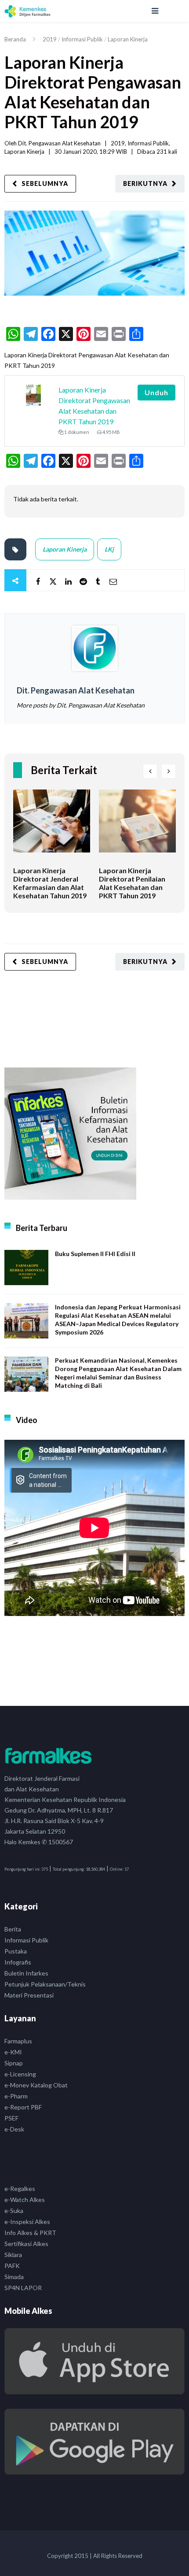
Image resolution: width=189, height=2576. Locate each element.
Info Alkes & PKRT (30, 2233)
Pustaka (16, 1951)
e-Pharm (16, 2096)
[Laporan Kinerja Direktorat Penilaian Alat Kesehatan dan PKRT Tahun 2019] (137, 828)
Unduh (156, 392)
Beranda (15, 39)
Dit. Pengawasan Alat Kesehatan (59, 143)
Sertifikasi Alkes (26, 2244)
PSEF (11, 2118)
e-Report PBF (23, 2107)
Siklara (13, 2255)
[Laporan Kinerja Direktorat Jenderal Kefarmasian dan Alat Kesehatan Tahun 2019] (52, 828)
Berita (13, 1929)
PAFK (12, 2266)
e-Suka (14, 2211)
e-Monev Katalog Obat (36, 2085)
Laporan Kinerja (128, 39)
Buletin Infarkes (26, 1973)
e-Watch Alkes (25, 2200)
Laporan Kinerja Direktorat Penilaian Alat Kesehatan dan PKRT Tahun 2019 (132, 883)
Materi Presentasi (29, 1995)
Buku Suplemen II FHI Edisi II (95, 1254)
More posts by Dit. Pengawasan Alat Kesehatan (81, 705)
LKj (109, 549)
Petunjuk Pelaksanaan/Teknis (45, 1984)
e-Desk (14, 2129)
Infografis (18, 1962)
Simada (14, 2277)
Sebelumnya (45, 183)
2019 (50, 39)
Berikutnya (145, 183)
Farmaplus (18, 2041)
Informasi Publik (82, 39)
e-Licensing (20, 2074)
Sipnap (14, 2063)
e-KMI (13, 2052)
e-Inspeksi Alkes (27, 2222)
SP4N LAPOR (23, 2288)
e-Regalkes (20, 2189)
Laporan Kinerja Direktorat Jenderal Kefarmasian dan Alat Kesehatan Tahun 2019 (50, 883)
